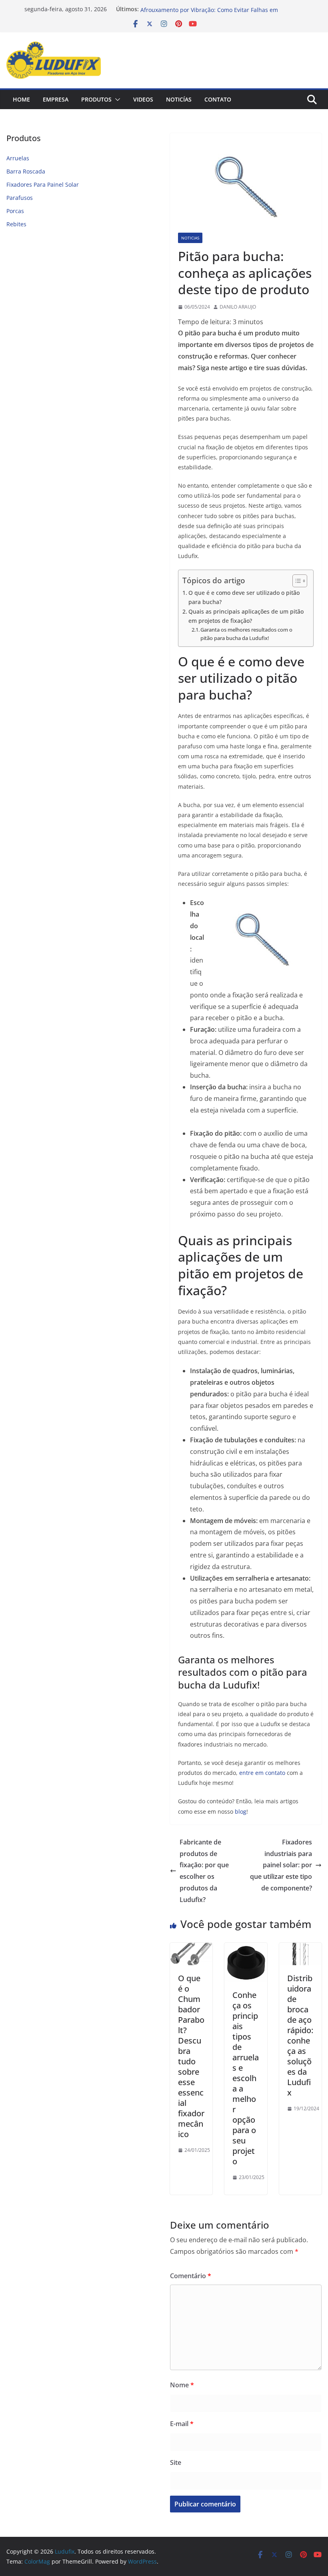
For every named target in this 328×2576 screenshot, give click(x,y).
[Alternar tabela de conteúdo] (296, 581)
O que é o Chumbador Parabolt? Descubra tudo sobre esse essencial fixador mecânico (191, 2056)
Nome (182, 2385)
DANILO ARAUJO (238, 307)
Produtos (96, 99)
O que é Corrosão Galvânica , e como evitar (198, 9)
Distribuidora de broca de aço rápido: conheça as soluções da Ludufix (300, 2035)
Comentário (191, 2276)
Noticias (190, 238)
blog (241, 1811)
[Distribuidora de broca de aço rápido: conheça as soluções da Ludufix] (300, 1948)
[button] (116, 100)
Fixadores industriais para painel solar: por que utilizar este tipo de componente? (281, 1865)
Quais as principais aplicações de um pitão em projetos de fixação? (246, 616)
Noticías (179, 99)
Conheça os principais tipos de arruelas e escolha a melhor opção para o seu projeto (246, 2078)
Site (176, 2462)
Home (21, 99)
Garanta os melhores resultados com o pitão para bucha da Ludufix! (246, 634)
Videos (143, 99)
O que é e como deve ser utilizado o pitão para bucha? (244, 597)
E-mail (182, 2424)
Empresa (56, 99)
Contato (218, 99)
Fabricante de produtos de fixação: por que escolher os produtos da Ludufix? (204, 1871)
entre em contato (262, 1773)
